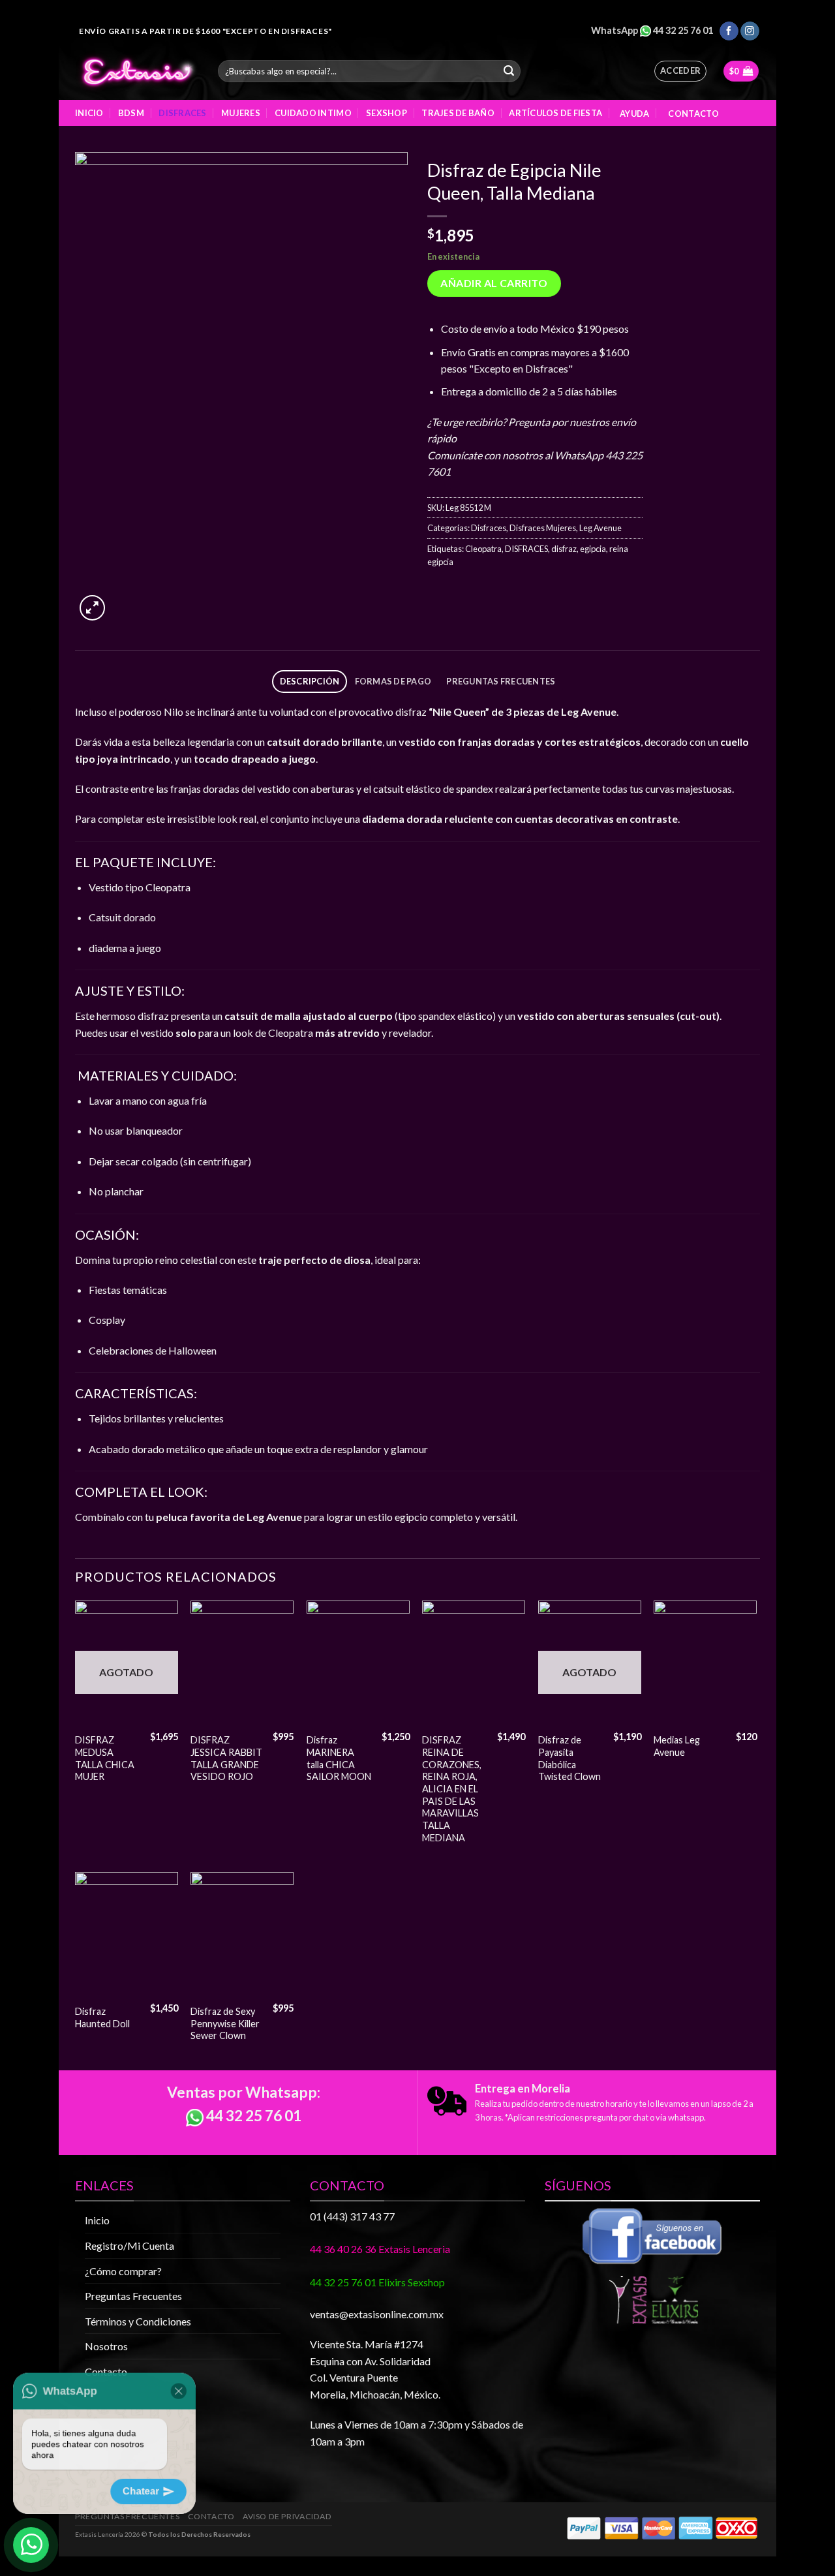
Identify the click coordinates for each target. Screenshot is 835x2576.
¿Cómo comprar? (123, 2271)
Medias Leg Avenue (677, 1746)
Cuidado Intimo (313, 113)
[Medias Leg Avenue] (705, 1663)
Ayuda (633, 114)
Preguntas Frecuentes (133, 2296)
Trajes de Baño (458, 113)
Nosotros (106, 2346)
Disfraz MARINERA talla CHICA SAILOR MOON (339, 1758)
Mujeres (241, 113)
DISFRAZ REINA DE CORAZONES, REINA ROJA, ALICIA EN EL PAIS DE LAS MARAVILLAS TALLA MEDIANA (452, 1789)
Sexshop (387, 113)
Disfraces (182, 113)
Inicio (89, 113)
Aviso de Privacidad (287, 2516)
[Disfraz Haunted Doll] (127, 1935)
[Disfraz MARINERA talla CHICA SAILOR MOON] (358, 1663)
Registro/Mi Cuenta (129, 2246)
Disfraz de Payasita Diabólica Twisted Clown (569, 1758)
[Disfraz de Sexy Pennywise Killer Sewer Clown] (242, 1935)
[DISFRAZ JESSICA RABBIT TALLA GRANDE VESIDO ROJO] (242, 1663)
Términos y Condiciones (138, 2321)
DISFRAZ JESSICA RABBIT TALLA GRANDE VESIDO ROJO (226, 1758)
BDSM (131, 113)
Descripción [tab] (310, 681)
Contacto (692, 114)
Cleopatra (483, 549)
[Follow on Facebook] (729, 31)
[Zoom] (92, 608)
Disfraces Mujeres (543, 528)
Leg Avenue (600, 528)
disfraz (564, 549)
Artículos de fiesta (555, 113)
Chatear (150, 2490)
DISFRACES (526, 549)
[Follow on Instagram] (750, 31)
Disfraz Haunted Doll (102, 2017)
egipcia (593, 549)
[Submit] (509, 71)
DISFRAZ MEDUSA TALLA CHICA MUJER (105, 1758)
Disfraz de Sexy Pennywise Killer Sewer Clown (225, 2023)
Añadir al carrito (494, 283)
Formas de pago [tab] (393, 681)
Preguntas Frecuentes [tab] (501, 681)
